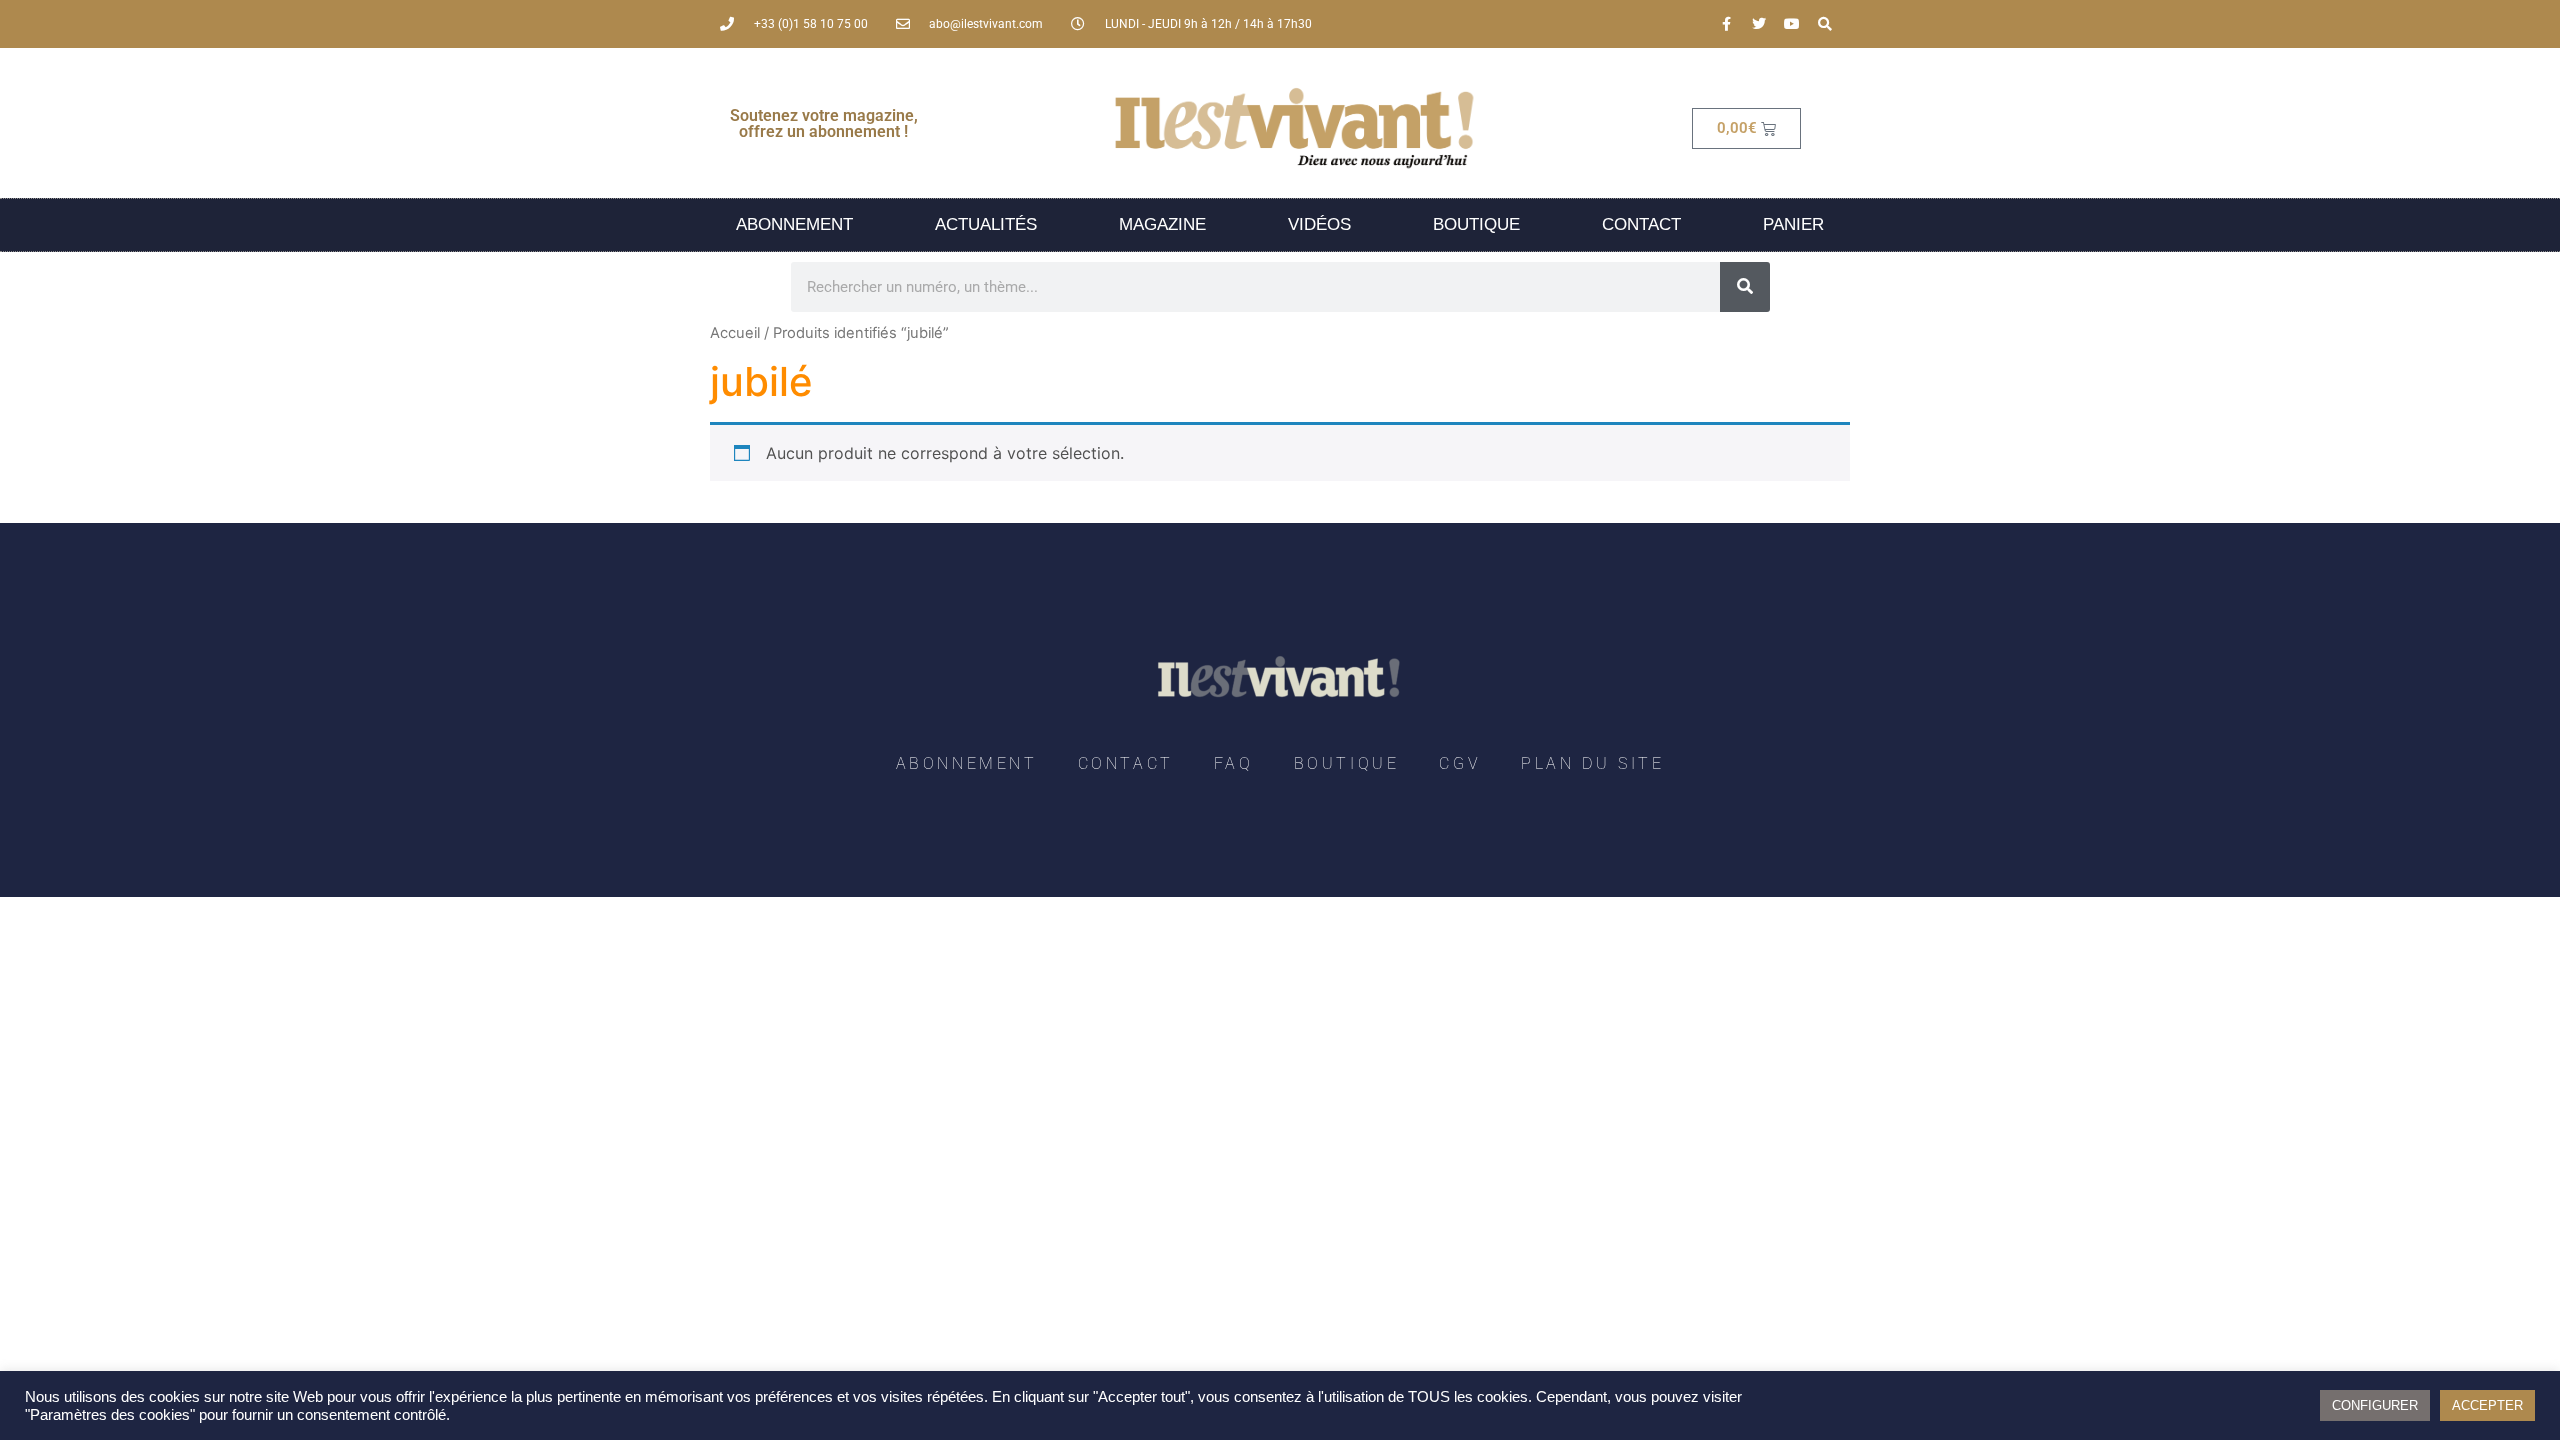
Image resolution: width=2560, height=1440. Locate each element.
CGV (1460, 763)
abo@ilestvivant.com (986, 24)
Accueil (735, 333)
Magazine (1162, 224)
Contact (1641, 224)
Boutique (1476, 224)
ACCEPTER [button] (2487, 1405)
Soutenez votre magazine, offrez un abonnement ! (824, 123)
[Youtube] (1792, 24)
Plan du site (1592, 763)
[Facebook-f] (1726, 24)
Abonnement (794, 224)
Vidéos (1319, 224)
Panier (1793, 224)
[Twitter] (1759, 24)
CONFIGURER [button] (2375, 1405)
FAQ (1234, 763)
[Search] (1825, 24)
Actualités (986, 224)
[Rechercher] (1745, 287)
